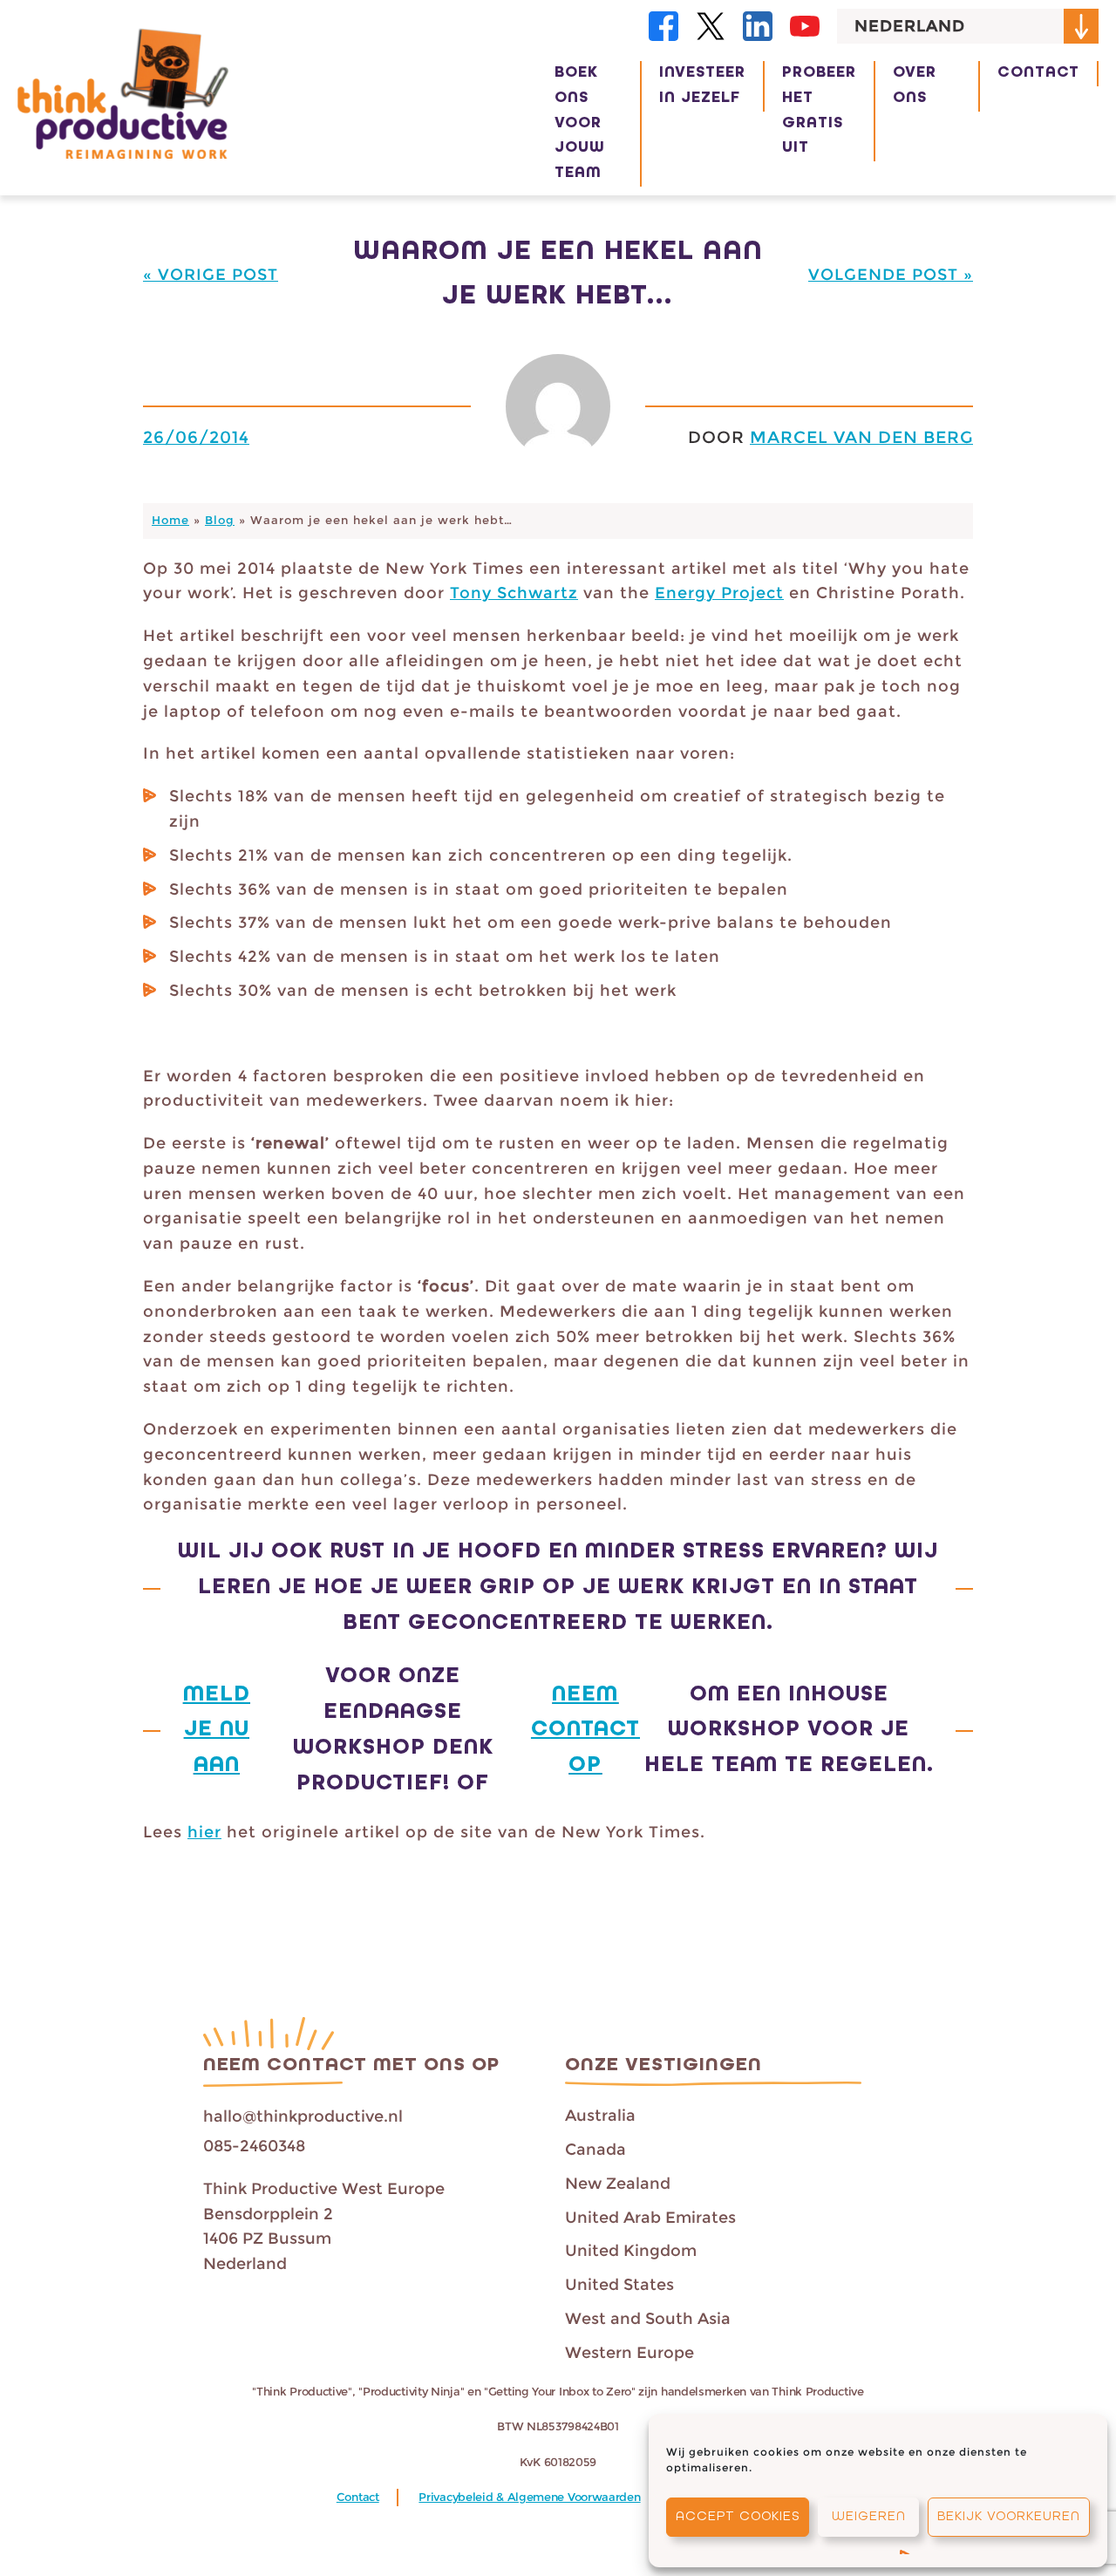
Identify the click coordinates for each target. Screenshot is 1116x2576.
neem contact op (585, 1731)
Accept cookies (738, 2517)
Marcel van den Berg (861, 437)
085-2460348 (254, 2146)
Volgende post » (891, 275)
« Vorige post (211, 275)
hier (204, 1832)
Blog (220, 520)
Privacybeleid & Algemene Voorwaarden (529, 2497)
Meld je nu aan (217, 1731)
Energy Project (719, 593)
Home (170, 520)
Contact (358, 2497)
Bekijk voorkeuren (1009, 2517)
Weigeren (869, 2517)
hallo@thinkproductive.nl (303, 2116)
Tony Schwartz (514, 593)
